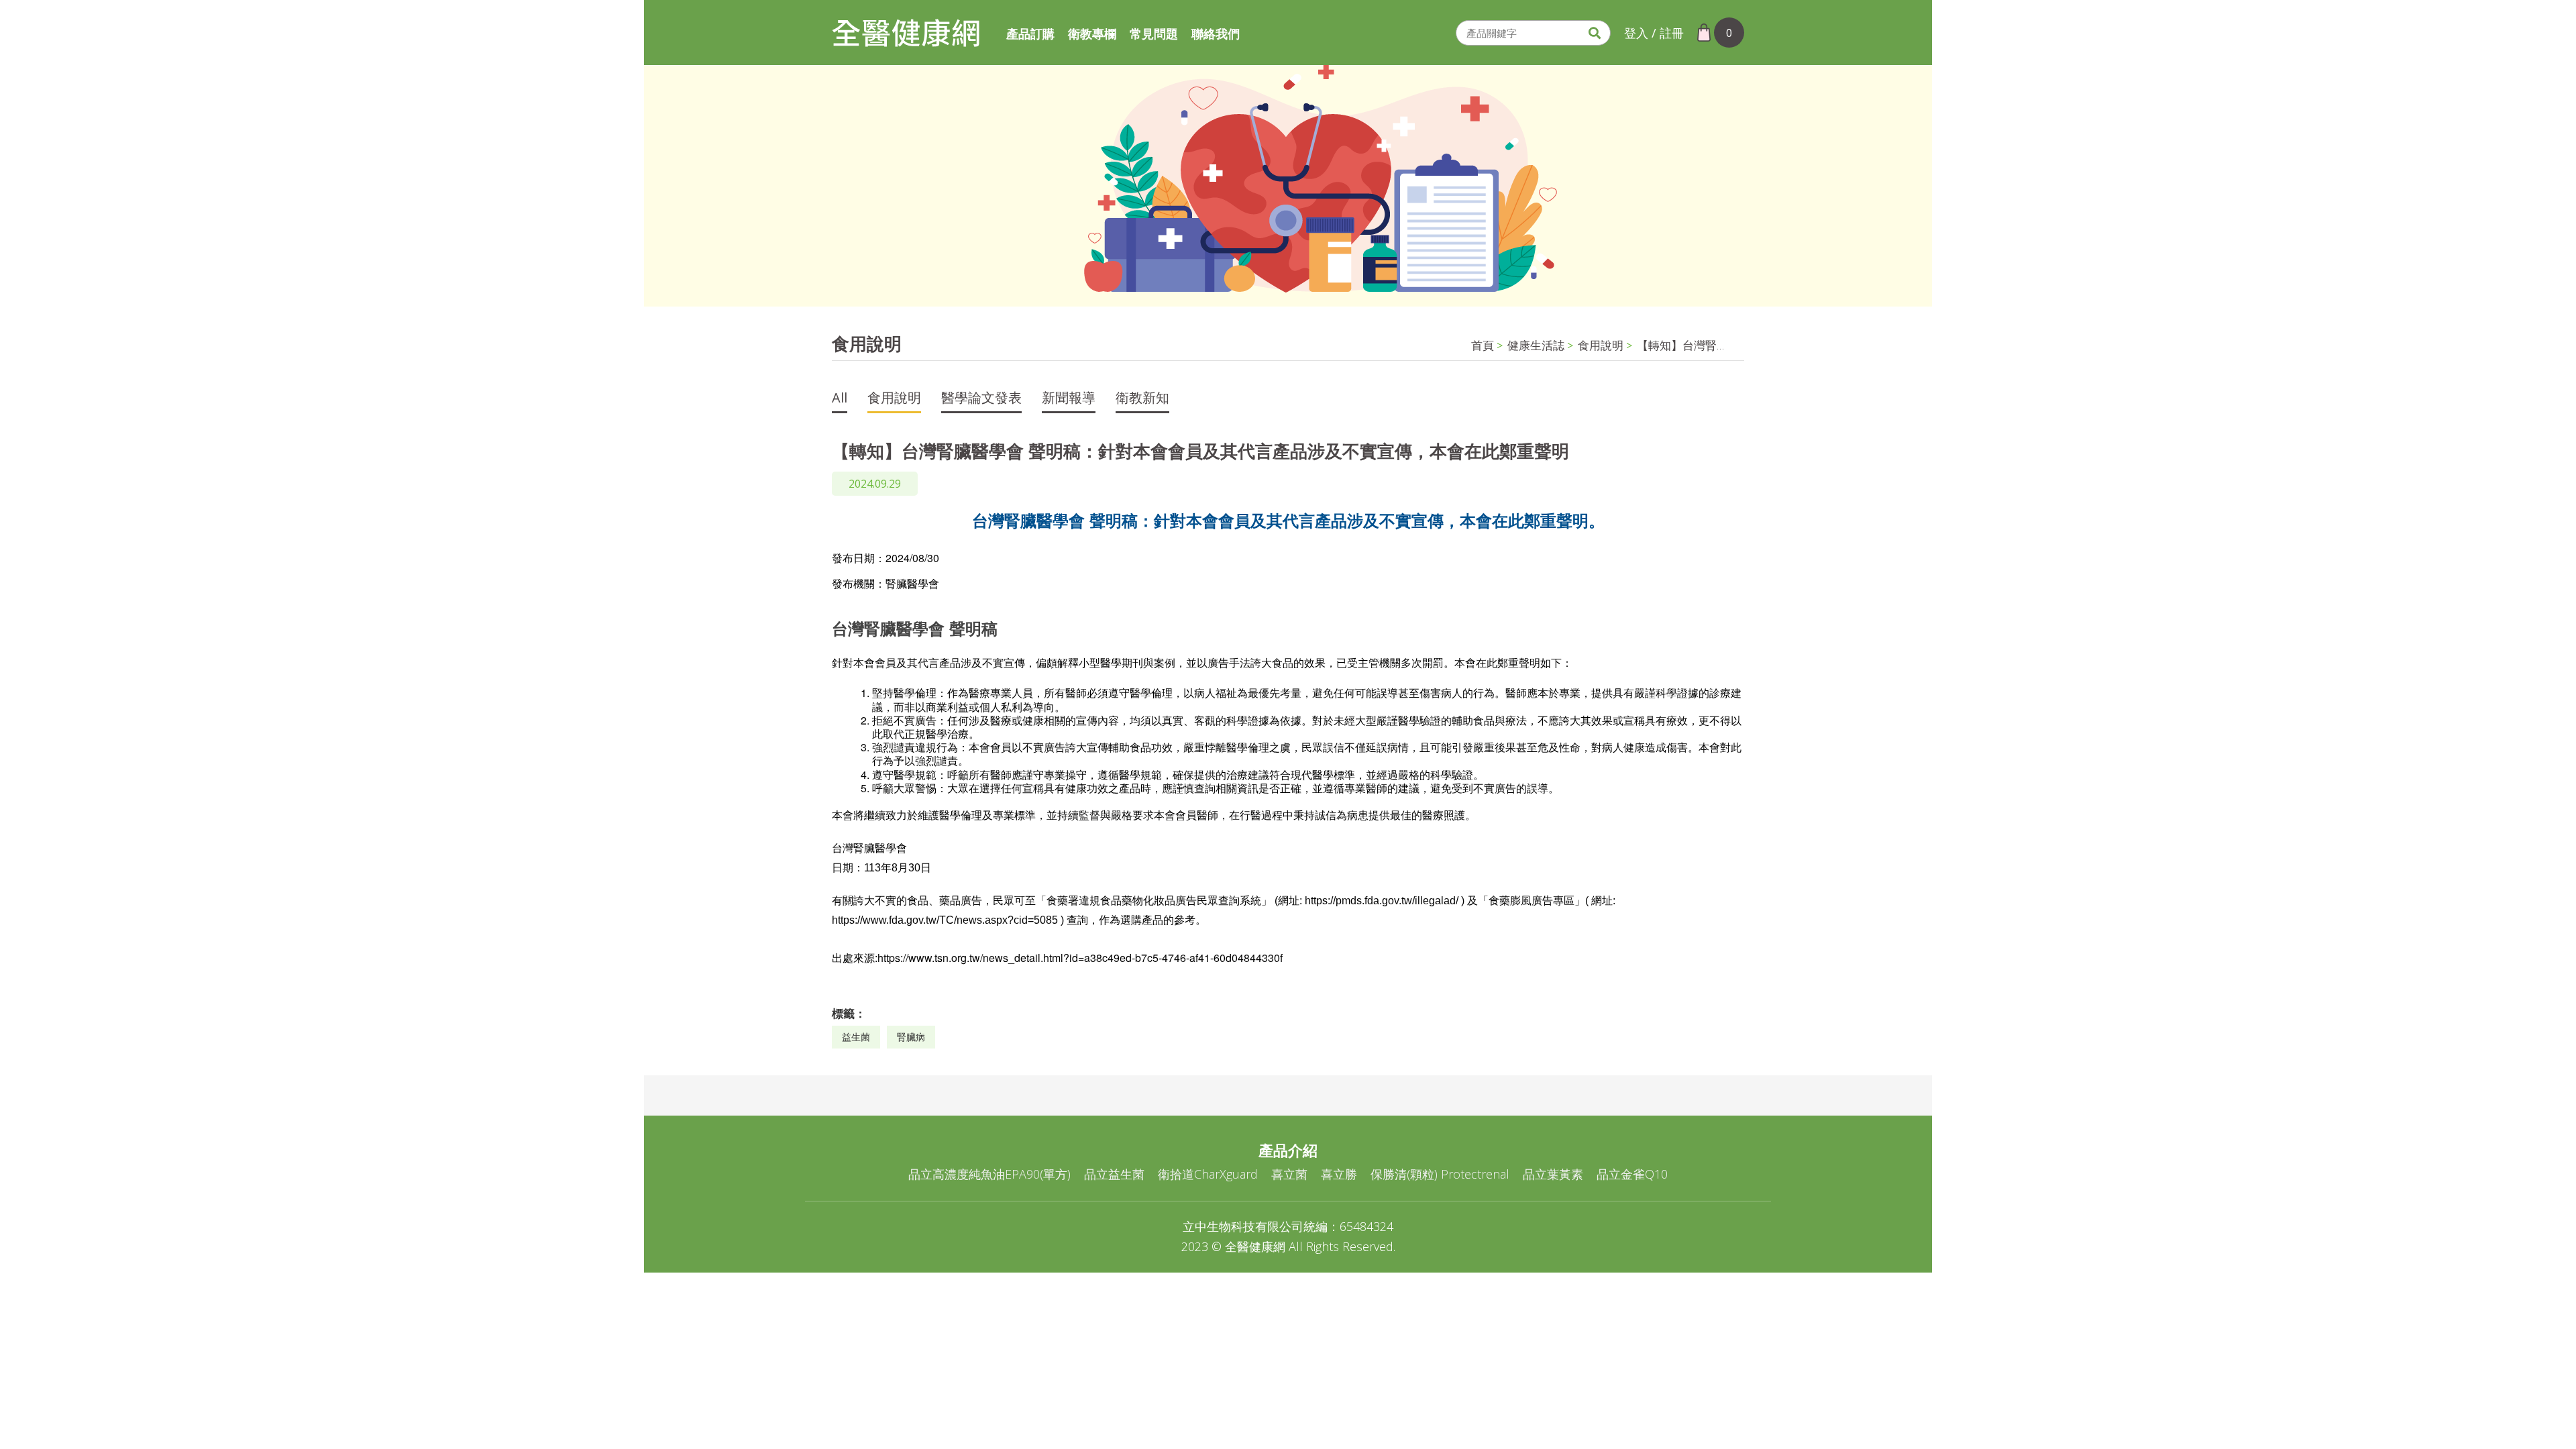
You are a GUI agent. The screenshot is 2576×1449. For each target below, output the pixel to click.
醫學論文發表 (981, 399)
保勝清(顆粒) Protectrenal (1440, 1174)
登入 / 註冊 (1654, 33)
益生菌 (856, 1037)
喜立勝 (1339, 1174)
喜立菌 (1289, 1174)
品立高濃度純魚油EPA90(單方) (989, 1174)
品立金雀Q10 (1632, 1174)
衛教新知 (1142, 399)
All (840, 399)
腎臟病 (911, 1037)
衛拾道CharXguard (1208, 1174)
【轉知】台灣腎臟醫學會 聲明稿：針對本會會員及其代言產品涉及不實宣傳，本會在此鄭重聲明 (1684, 345)
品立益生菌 (1114, 1174)
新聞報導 (1069, 399)
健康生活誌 (1536, 345)
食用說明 (1601, 345)
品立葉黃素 (1553, 1174)
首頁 (1483, 345)
